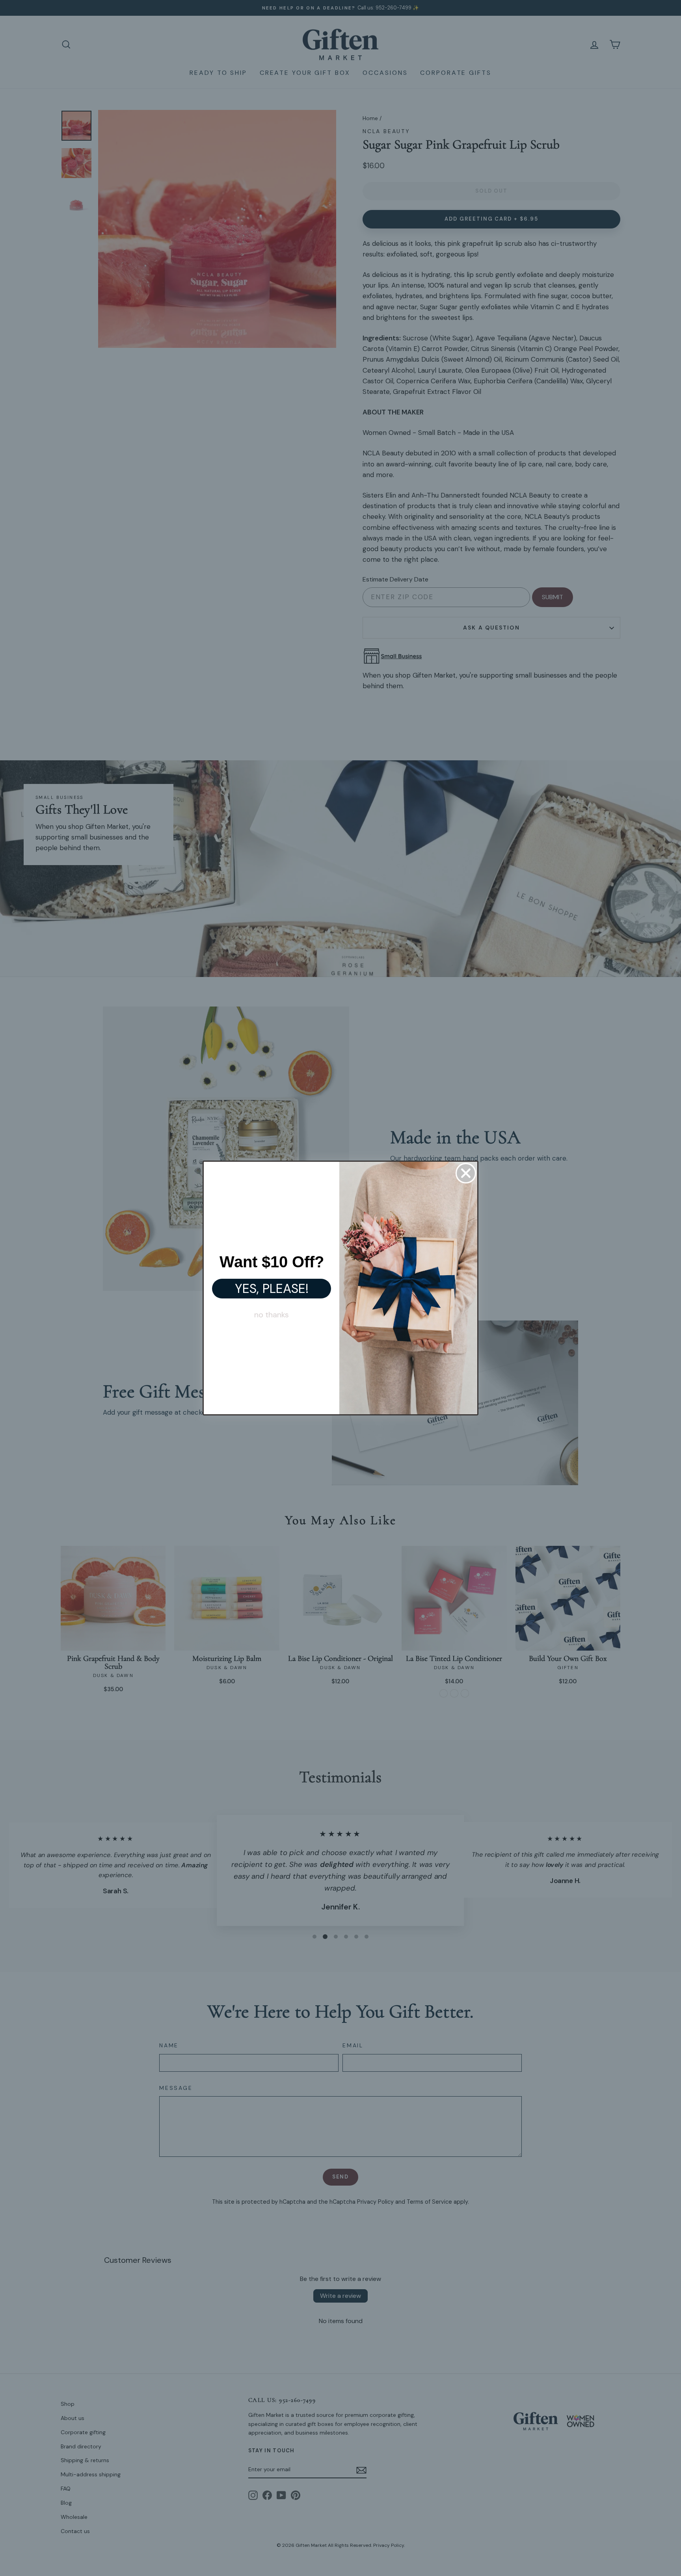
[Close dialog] (466, 1173)
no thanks (272, 1315)
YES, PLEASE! (272, 1289)
